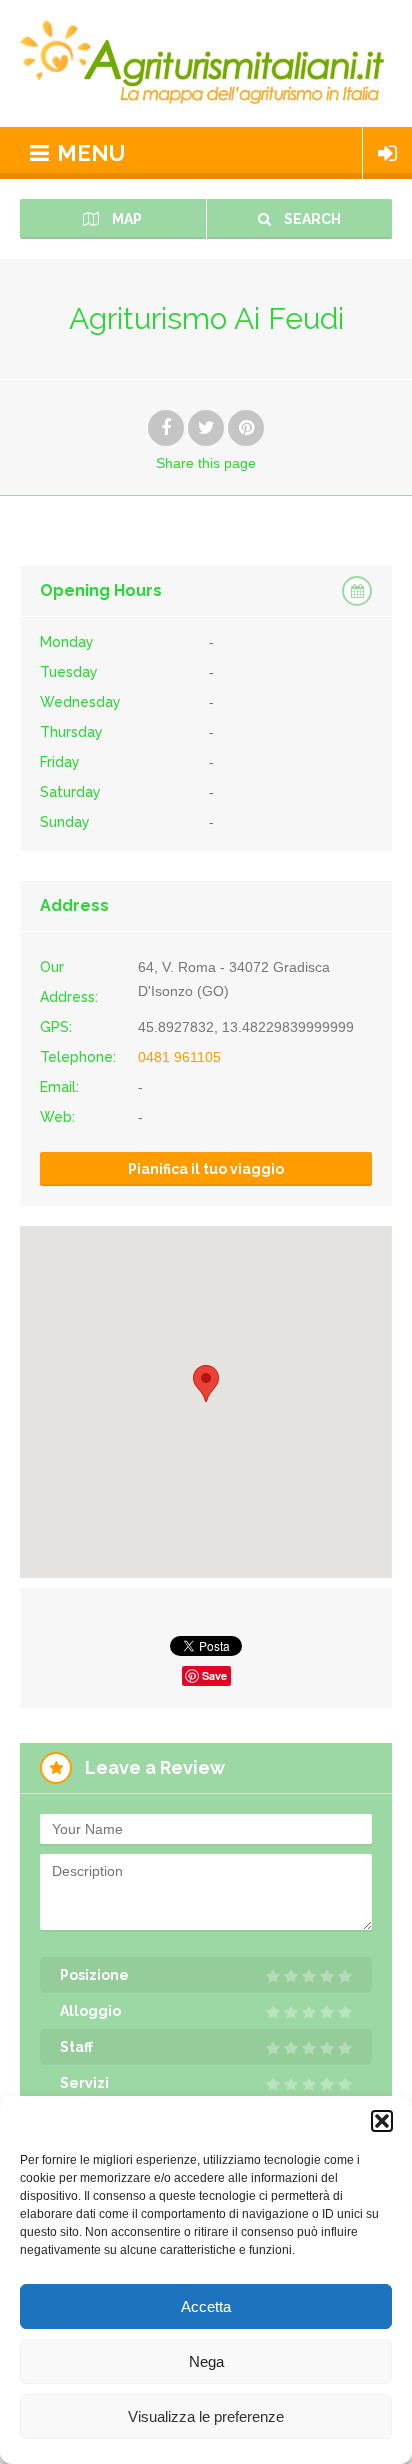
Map (125, 219)
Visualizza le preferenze (206, 2416)
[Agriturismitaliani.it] (206, 63)
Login (387, 153)
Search (311, 219)
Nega (206, 2361)
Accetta (206, 2306)
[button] (382, 2121)
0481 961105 (179, 1057)
